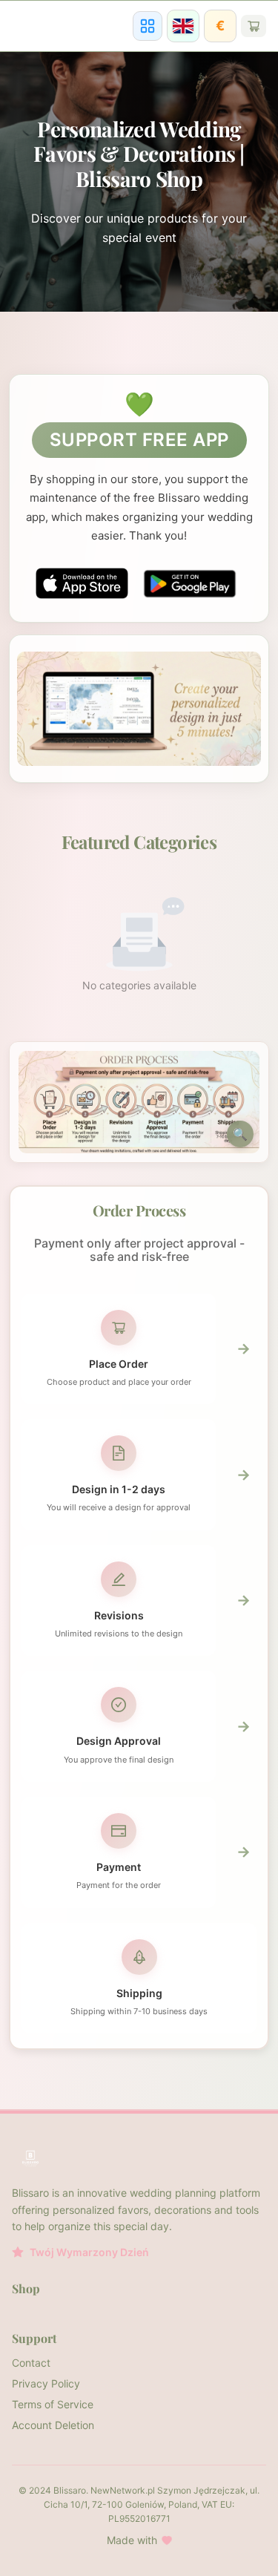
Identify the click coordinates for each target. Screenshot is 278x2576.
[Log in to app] (148, 26)
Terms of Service (53, 2404)
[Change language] (183, 26)
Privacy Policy (46, 2383)
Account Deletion (53, 2425)
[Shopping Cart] (254, 26)
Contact (31, 2363)
